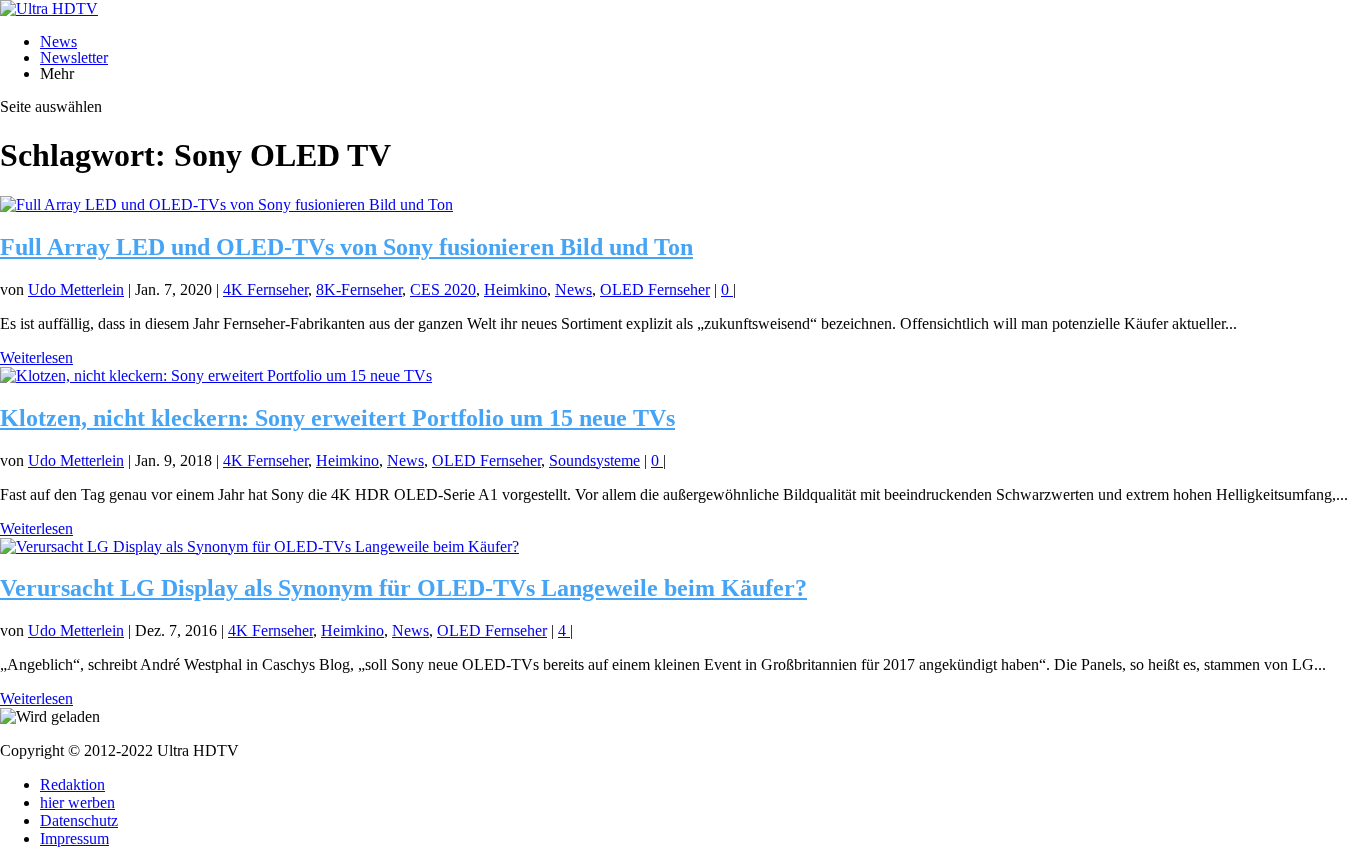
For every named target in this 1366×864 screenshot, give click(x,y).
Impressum (74, 838)
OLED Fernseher (655, 289)
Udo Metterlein (76, 289)
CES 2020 (443, 289)
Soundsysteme (594, 460)
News (58, 41)
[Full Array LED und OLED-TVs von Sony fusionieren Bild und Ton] (226, 204)
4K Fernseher (265, 289)
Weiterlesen (36, 357)
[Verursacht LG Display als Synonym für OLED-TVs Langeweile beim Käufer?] (259, 546)
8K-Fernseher (359, 289)
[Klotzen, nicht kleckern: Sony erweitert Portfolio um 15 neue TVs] (216, 375)
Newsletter (74, 57)
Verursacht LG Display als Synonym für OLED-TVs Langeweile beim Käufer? (403, 588)
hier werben (77, 802)
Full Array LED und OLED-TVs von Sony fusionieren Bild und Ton (346, 247)
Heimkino (515, 289)
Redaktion (72, 784)
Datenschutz (79, 820)
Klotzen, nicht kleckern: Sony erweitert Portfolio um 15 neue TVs (337, 418)
